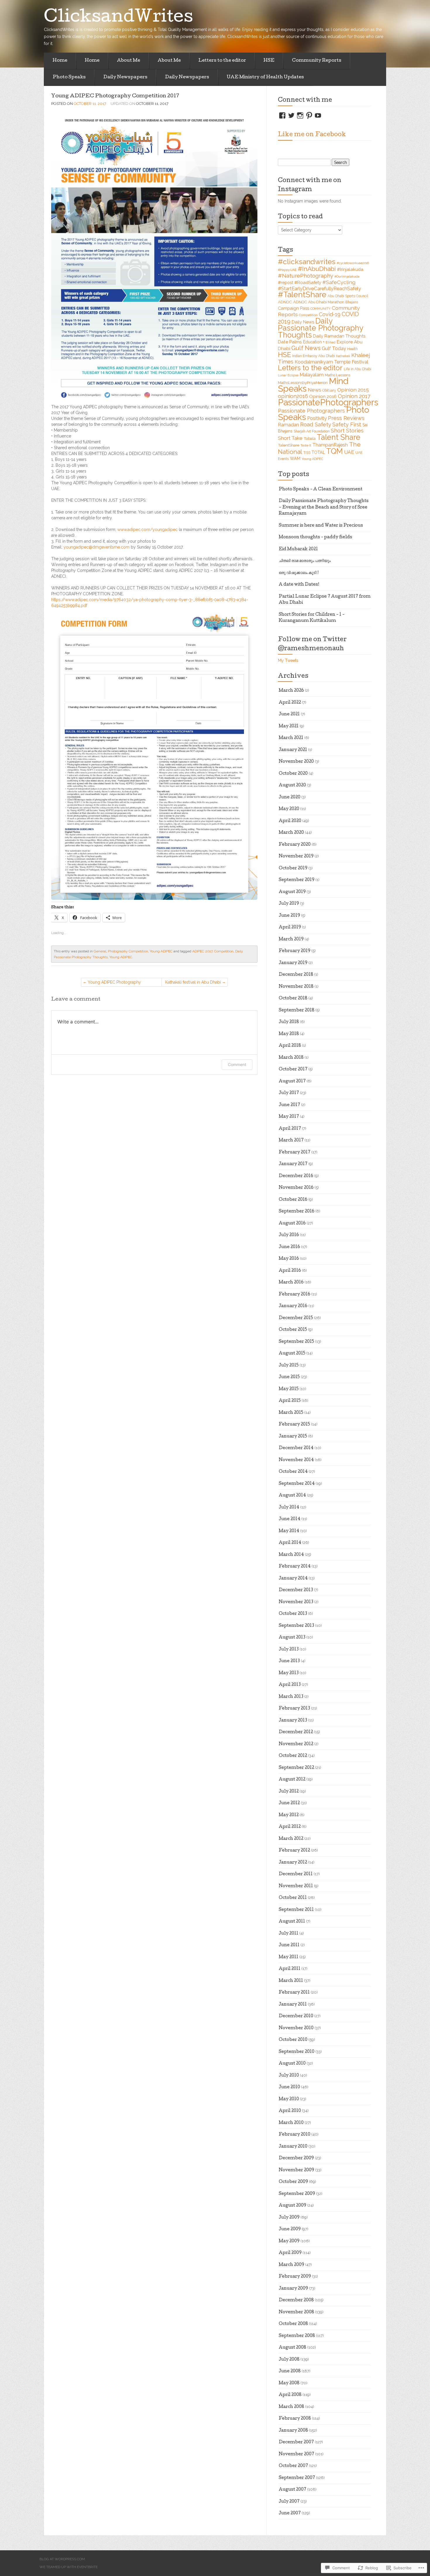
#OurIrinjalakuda (347, 276)
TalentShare (289, 445)
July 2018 (289, 1022)
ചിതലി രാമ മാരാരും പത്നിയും (305, 561)
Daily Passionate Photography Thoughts (320, 328)
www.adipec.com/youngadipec (147, 530)
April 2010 (290, 2111)
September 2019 (297, 880)
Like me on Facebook (312, 135)
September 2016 (297, 1212)
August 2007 (293, 2490)
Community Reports (317, 61)
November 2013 (296, 1602)
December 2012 (296, 1732)
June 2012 (289, 1803)
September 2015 (296, 1342)
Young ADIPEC (161, 951)
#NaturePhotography (306, 276)
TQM (334, 451)
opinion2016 (293, 396)
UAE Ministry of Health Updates (265, 77)
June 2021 (289, 715)
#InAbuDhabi (317, 269)
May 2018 (289, 1034)
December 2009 (296, 2158)
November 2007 (296, 2454)
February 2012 (294, 1851)
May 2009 (289, 2241)
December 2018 (296, 975)
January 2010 (293, 2147)
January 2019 (293, 963)
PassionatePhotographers (328, 402)
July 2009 (289, 2218)
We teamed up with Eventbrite (69, 2567)
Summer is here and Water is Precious (321, 526)
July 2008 (289, 2360)
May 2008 (289, 2383)
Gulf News (306, 348)
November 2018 (296, 987)
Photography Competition (128, 951)
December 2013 (296, 1590)
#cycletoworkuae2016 (353, 263)
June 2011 (289, 1945)
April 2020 (290, 821)
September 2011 (296, 1910)
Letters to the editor (222, 61)
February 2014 (295, 1567)
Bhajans (352, 302)
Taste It (306, 445)
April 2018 (290, 1046)
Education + (314, 342)
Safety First (347, 424)
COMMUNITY (320, 309)
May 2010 (289, 2099)
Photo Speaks (69, 77)
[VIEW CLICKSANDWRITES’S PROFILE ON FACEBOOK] (282, 115)
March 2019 (291, 940)
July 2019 (289, 904)
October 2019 (293, 869)
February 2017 (295, 1153)
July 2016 (289, 1235)
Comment (237, 1064)
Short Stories (347, 431)
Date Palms (290, 342)
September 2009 (297, 2194)
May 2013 (289, 1673)
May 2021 (289, 726)
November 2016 (296, 1188)
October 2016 (293, 1200)
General (100, 951)
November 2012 (296, 1744)
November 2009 (296, 2170)
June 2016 (289, 1247)
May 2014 (289, 1531)
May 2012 (289, 1815)
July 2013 (289, 1650)
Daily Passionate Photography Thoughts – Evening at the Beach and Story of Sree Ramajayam (324, 507)
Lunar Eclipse (288, 375)
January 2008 (293, 2431)
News (314, 390)
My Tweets (288, 660)
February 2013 (294, 1709)
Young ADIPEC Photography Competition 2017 (115, 96)
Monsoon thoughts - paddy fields (315, 537)
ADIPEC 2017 (202, 951)
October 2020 (293, 774)
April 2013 (290, 1685)
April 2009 (290, 2253)
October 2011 (293, 1898)
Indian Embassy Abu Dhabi (314, 356)
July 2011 (289, 1934)
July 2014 (289, 1508)
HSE (269, 61)
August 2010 (292, 2064)
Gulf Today (334, 348)
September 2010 (297, 2052)
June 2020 (290, 797)
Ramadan (288, 425)
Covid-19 (330, 314)
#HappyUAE (287, 270)
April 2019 (290, 928)
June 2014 (290, 1519)
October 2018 (293, 999)
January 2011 (293, 2005)
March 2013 (291, 1697)
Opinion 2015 (353, 390)
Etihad (331, 342)
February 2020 (295, 845)
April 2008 (290, 2395)
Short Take (290, 438)
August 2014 (292, 1496)
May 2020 (289, 809)
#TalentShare (302, 294)
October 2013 (293, 1614)
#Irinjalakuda (350, 269)
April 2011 (290, 1969)
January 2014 (293, 1579)
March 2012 (291, 1839)
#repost (285, 283)
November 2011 (296, 1886)
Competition (224, 951)
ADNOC (285, 302)
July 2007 (289, 2502)
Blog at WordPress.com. (63, 2559)
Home (60, 61)
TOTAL (318, 452)
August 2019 (292, 892)
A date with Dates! (299, 585)
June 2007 (290, 2513)
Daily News (303, 322)
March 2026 (291, 691)
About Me (129, 61)
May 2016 (289, 1259)
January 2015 (293, 1437)
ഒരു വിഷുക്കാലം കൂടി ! (299, 573)
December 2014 (296, 1448)
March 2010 (291, 2123)
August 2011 (292, 1922)
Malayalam (312, 375)
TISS (307, 453)
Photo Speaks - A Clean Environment (321, 489)
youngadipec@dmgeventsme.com (97, 547)
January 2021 (293, 750)
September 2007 (297, 2478)
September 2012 (296, 1768)
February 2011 (294, 1993)
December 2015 (296, 1318)
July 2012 (289, 1792)
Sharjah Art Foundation (312, 431)
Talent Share (339, 437)
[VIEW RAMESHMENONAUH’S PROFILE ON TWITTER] (291, 115)
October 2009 (293, 2182)
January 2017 (293, 1164)
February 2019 (295, 951)
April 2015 (290, 1401)
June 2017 (289, 1105)
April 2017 (290, 1129)
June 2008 (290, 2371)
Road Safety (316, 424)
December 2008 (296, 2300)
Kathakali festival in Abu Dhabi (193, 982)
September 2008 (297, 2336)
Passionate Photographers (311, 411)
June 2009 (290, 2229)
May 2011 (289, 1957)
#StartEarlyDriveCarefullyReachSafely (319, 288)
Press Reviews (346, 418)
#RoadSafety (308, 282)
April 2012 (290, 1827)
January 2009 (293, 2289)
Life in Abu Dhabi (357, 369)
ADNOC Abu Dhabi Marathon (319, 302)
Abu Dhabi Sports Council (348, 296)
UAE (349, 452)
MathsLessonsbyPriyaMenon (303, 383)
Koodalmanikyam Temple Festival (331, 362)
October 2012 (293, 1756)
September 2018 (297, 1011)
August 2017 (292, 1082)
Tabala (310, 438)
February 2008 (295, 2419)
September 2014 (297, 1484)
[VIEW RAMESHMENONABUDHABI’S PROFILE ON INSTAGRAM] (300, 115)
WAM (295, 459)
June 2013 (289, 1661)
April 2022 (290, 703)
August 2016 (292, 1224)
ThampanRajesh (330, 445)
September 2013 (296, 1626)
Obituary (329, 390)
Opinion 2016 (323, 396)
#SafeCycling (339, 282)
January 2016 (293, 1306)
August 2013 (292, 1638)
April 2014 (290, 1543)
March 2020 (291, 833)
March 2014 (291, 1555)
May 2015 (289, 1389)
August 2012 (292, 1780)
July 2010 (289, 2076)
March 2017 (291, 1141)
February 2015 (294, 1425)
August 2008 (293, 2348)
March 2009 (291, 2265)
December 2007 (296, 2442)
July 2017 (289, 1093)
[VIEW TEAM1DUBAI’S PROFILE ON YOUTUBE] (318, 115)
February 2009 (295, 2277)
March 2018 (291, 1058)
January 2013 (293, 1721)
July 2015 (289, 1366)
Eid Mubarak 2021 (298, 549)
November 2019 (296, 857)
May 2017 (289, 1117)
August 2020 (292, 786)
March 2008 (291, 2407)
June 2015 (289, 1377)
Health (352, 349)
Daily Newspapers (125, 77)
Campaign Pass (294, 308)
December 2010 (296, 2016)
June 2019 (289, 916)
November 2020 (296, 762)
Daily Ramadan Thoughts (339, 336)
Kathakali (343, 356)
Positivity (317, 418)
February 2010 (295, 2135)
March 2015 (291, 1413)
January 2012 (293, 1863)
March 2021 (291, 738)
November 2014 (296, 1460)
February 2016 (295, 1295)
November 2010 (296, 2028)
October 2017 (293, 1070)
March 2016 (291, 1283)
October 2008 (293, 2324)
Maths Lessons (337, 375)
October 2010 (293, 2040)
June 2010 (289, 2087)
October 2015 (293, 1330)
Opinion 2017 (354, 396)
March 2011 (291, 1981)
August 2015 (292, 1354)
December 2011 (296, 1874)
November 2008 (296, 2312)
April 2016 (290, 1271)
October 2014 (293, 1472)
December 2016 (296, 1176)
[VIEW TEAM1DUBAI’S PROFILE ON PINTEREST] (309, 115)
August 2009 (293, 2206)
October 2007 (293, 2466)
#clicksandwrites (307, 262)
